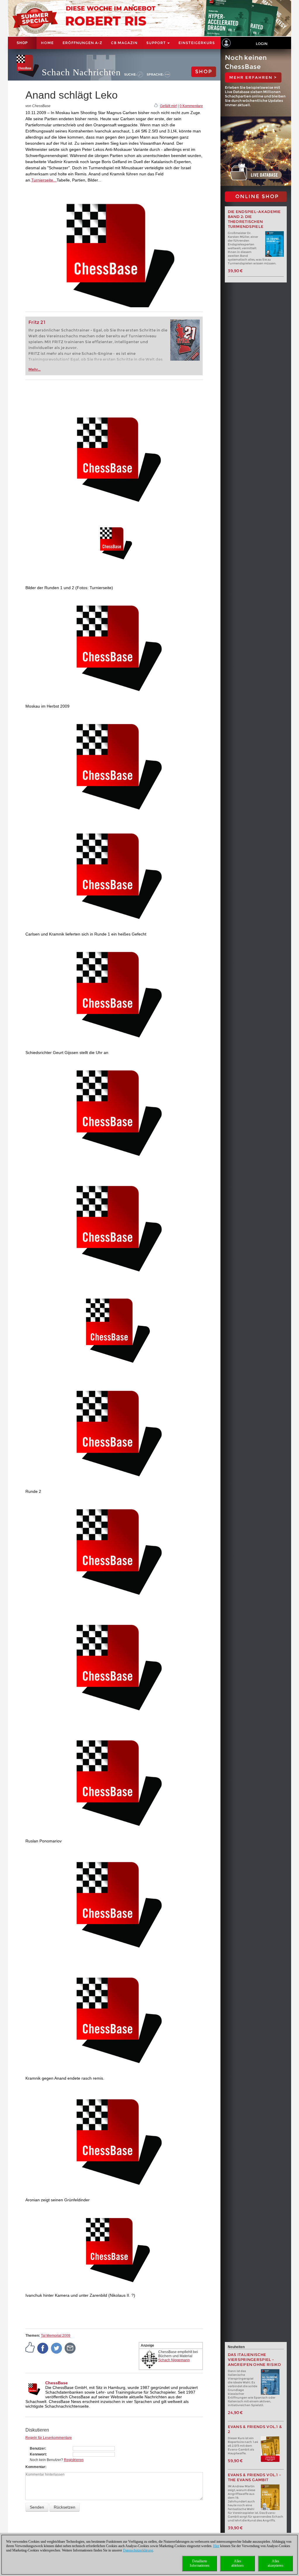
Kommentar (35, 2467)
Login (262, 44)
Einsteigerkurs (197, 43)
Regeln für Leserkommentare (49, 2438)
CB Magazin (124, 43)
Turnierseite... (44, 180)
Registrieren (74, 2460)
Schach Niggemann (174, 2360)
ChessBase (57, 2383)
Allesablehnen (237, 2563)
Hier (216, 2546)
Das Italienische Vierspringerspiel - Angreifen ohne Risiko (254, 2360)
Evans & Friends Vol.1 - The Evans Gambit (254, 2477)
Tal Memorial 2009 (56, 2336)
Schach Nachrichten (81, 72)
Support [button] (157, 43)
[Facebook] (43, 2348)
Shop (22, 43)
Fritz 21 (37, 322)
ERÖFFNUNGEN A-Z (82, 43)
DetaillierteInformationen (200, 2563)
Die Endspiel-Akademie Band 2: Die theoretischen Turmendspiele (254, 219)
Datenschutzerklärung (138, 2550)
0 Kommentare (191, 106)
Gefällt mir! (168, 106)
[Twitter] (57, 2348)
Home (47, 43)
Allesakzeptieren (275, 2563)
